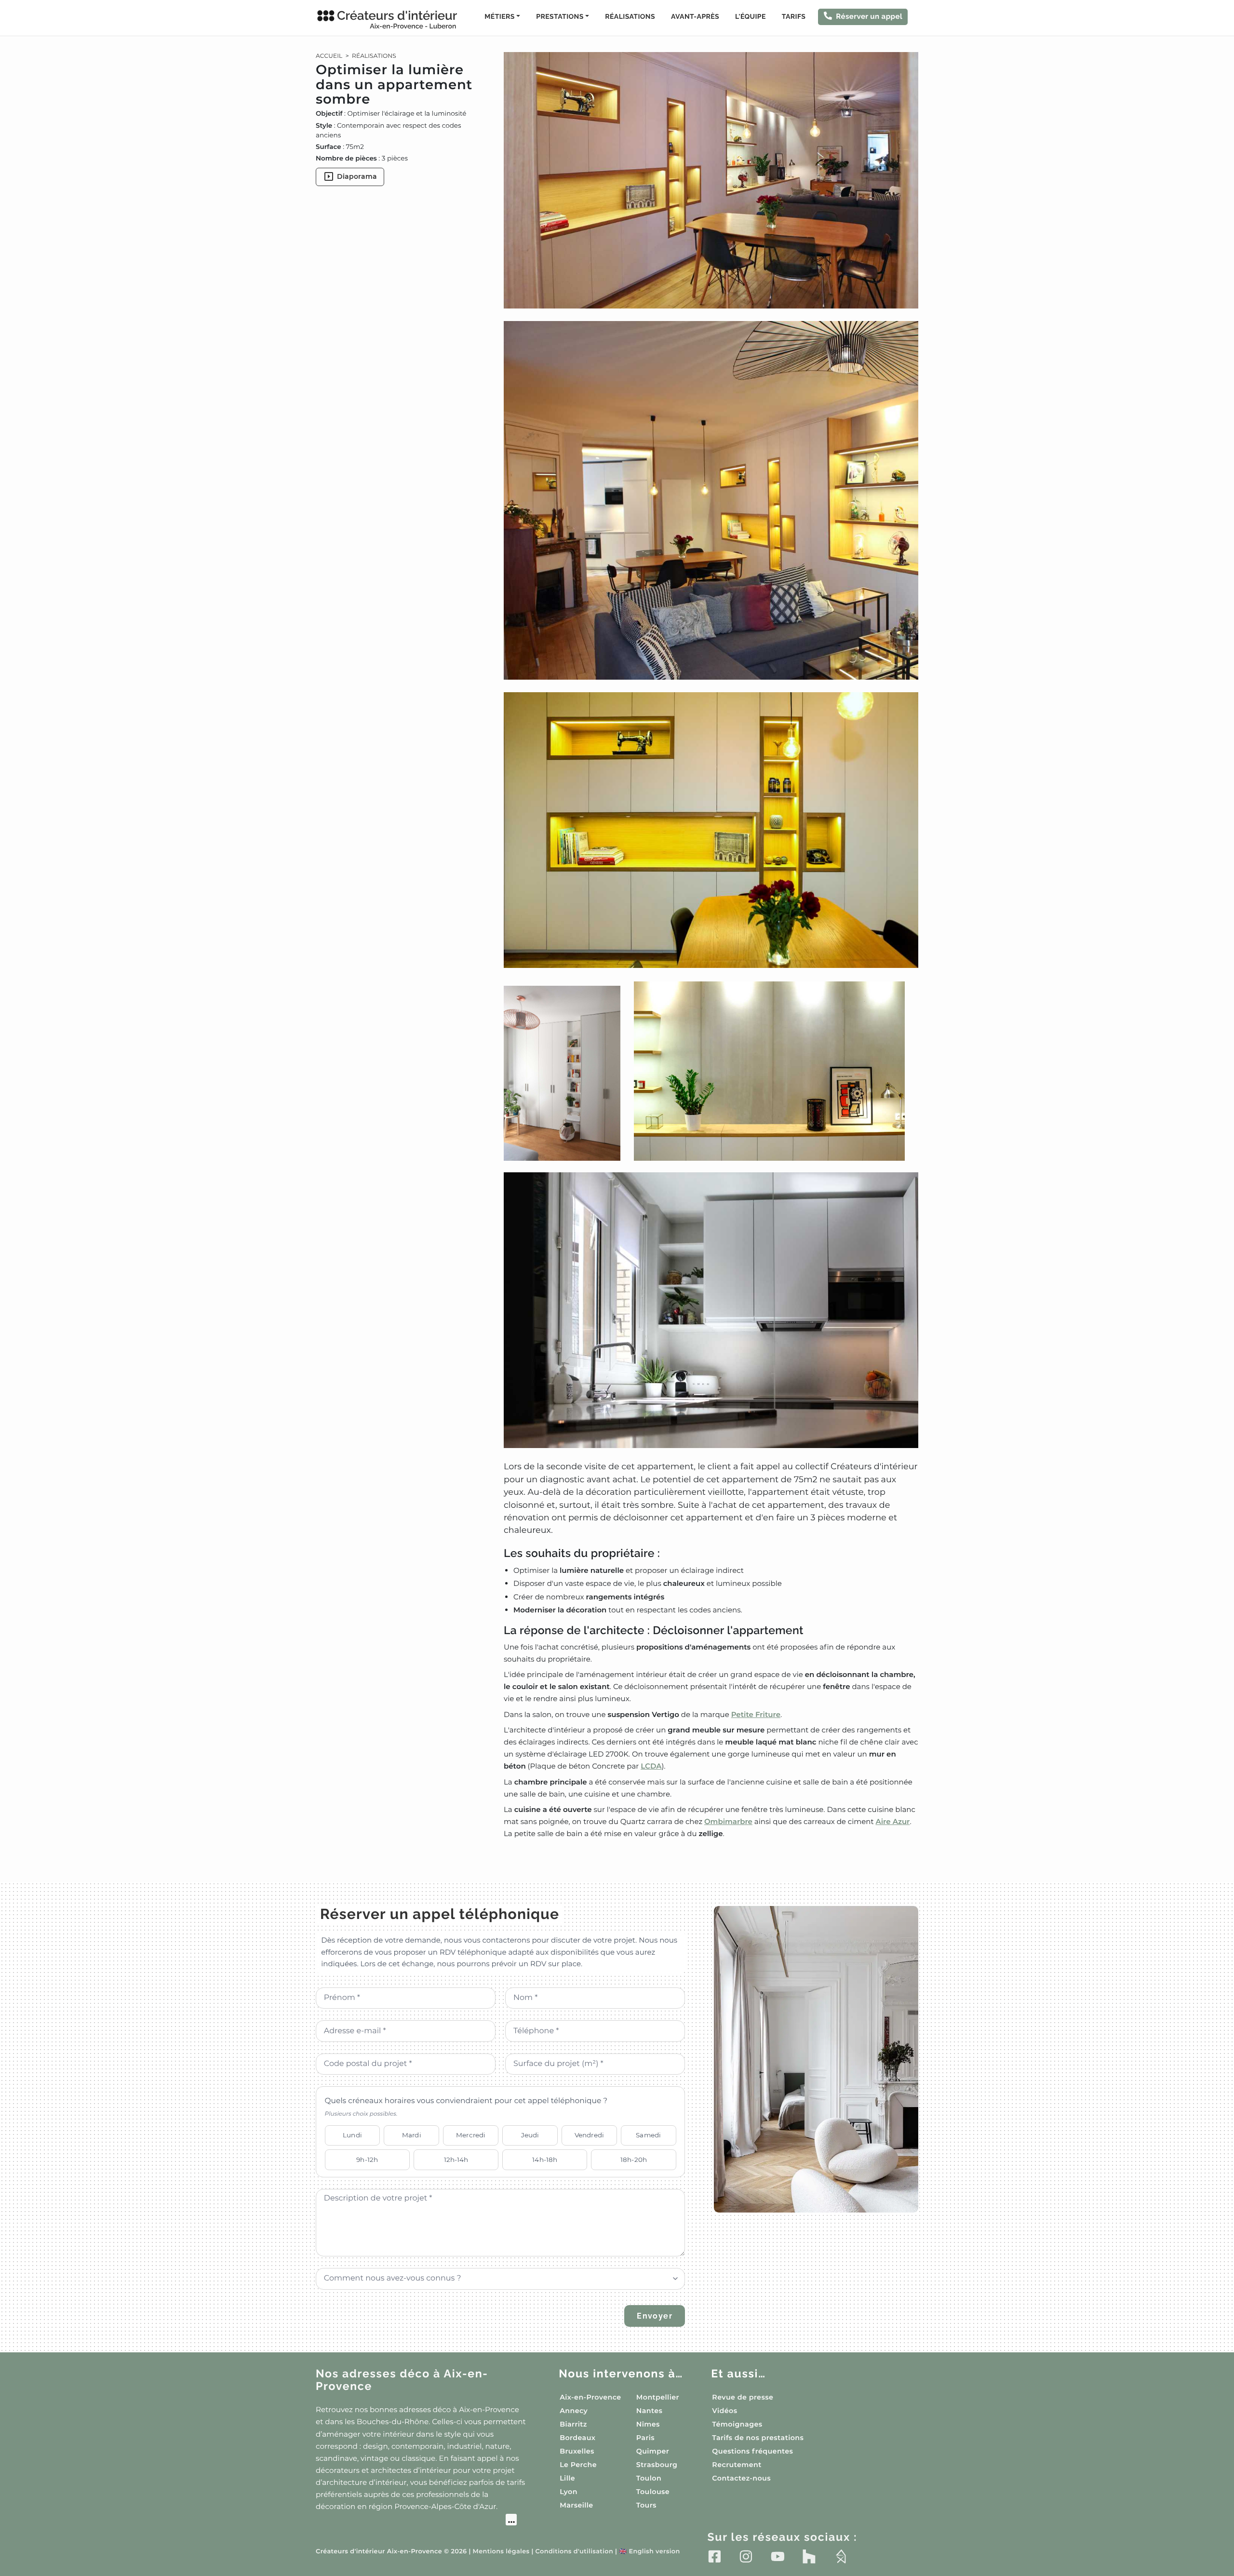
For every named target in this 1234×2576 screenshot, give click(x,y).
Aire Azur (893, 1821)
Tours (646, 2505)
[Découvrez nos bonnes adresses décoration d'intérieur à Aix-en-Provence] (416, 2521)
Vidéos (724, 2411)
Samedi (648, 2135)
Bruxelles (577, 2451)
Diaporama (357, 176)
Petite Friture (756, 1714)
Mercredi (471, 2135)
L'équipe (751, 17)
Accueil (329, 56)
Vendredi (589, 2135)
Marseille (576, 2505)
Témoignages (737, 2424)
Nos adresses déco (402, 2380)
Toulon (649, 2478)
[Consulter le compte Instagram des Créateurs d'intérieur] (746, 2556)
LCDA (651, 1766)
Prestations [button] (560, 17)
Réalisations (630, 17)
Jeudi (530, 2135)
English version (649, 2552)
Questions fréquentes (752, 2451)
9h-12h (367, 2160)
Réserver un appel (869, 16)
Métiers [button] (499, 17)
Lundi (352, 2135)
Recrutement (737, 2465)
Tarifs (794, 17)
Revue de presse (743, 2397)
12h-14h (456, 2160)
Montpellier (658, 2397)
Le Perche (578, 2465)
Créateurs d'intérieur (397, 19)
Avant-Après (695, 17)
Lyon (569, 2492)
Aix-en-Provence (590, 2397)
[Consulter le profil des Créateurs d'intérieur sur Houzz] (809, 2556)
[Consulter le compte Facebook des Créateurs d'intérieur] (715, 2556)
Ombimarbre (728, 1821)
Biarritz (573, 2424)
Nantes (650, 2411)
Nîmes (648, 2424)
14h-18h (545, 2160)
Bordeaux (577, 2438)
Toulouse (653, 2492)
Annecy (574, 2411)
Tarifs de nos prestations (758, 2438)
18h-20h (634, 2160)
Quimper (653, 2451)
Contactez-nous (741, 2478)
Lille (567, 2478)
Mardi (412, 2135)
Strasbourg (657, 2465)
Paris (645, 2438)
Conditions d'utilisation (574, 2552)
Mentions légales (501, 2552)
